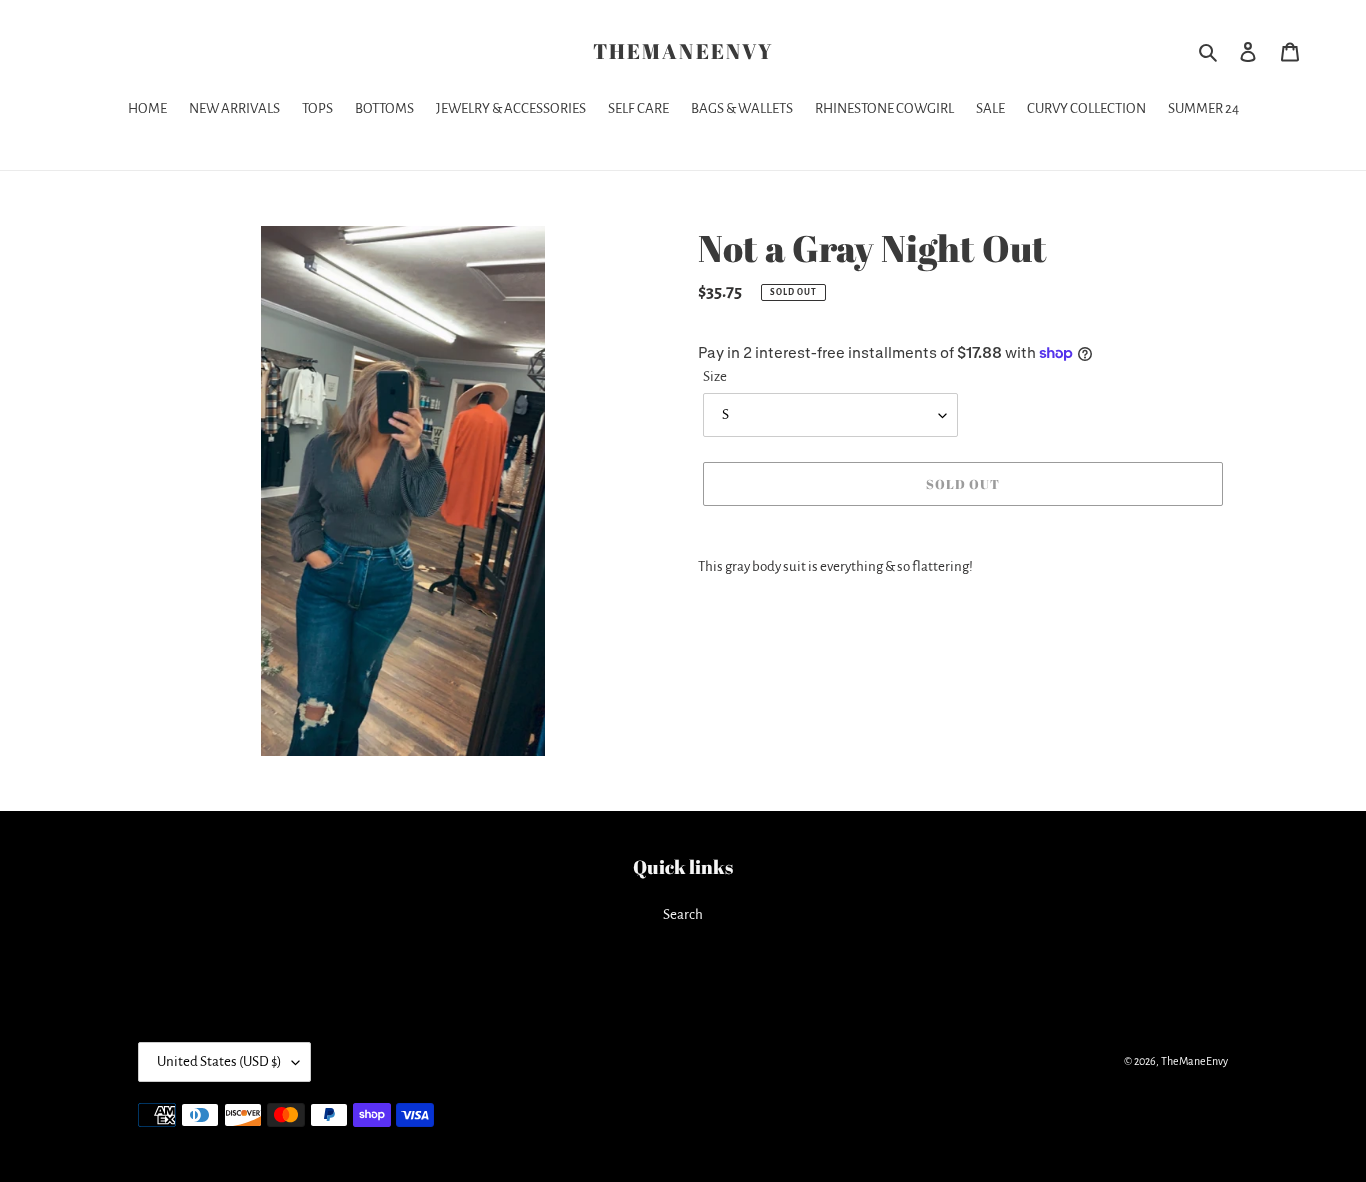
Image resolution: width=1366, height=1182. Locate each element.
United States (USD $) (219, 1061)
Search (683, 914)
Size (715, 376)
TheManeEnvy (683, 51)
